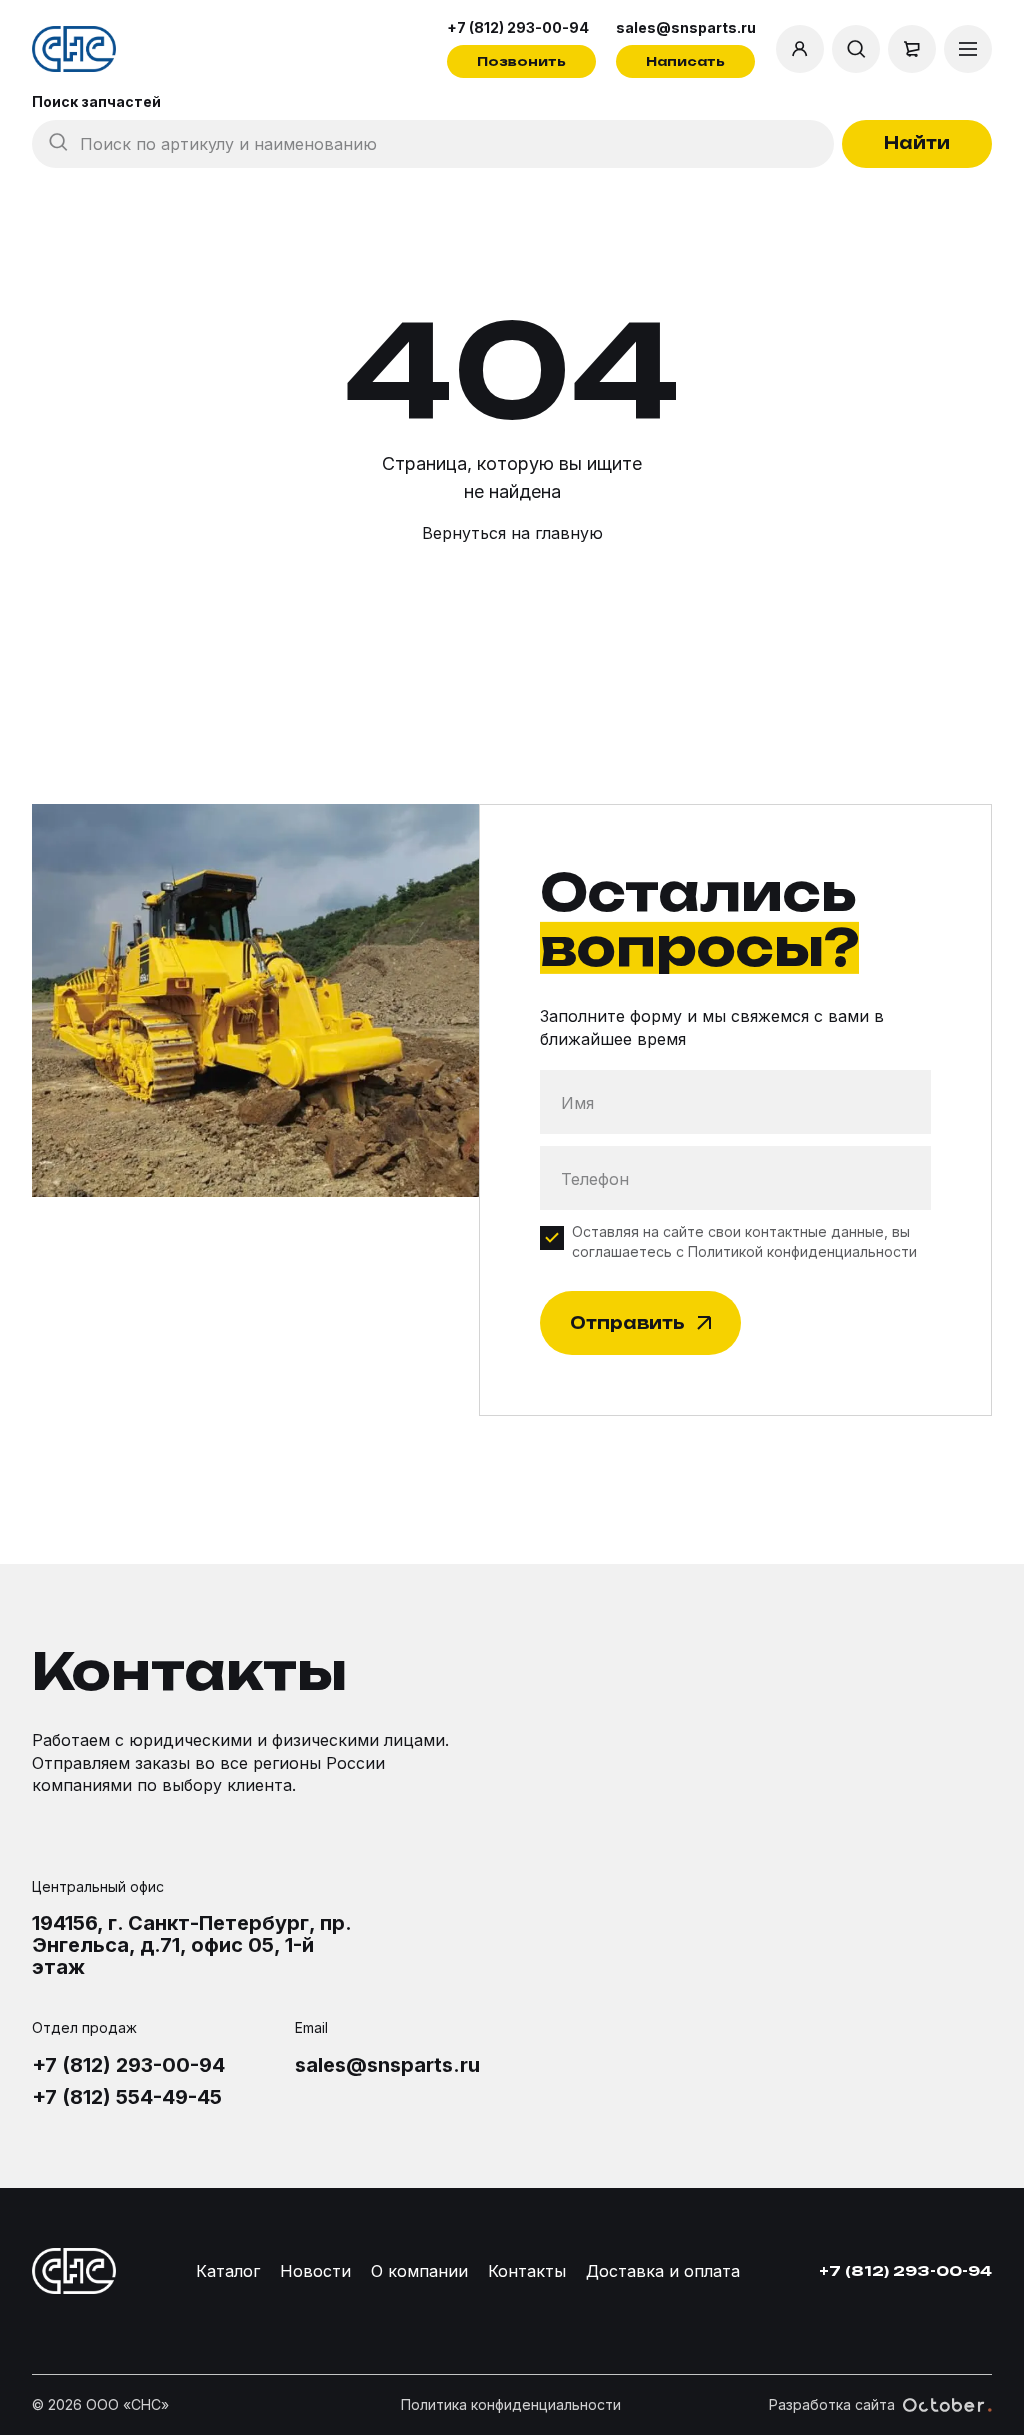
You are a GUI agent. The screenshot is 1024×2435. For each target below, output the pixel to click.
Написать (685, 61)
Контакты (527, 2271)
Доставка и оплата (663, 2271)
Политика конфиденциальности (511, 2404)
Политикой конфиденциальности (802, 1251)
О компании (419, 2271)
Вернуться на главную (512, 533)
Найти (917, 143)
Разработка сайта (832, 2404)
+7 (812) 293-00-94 (518, 27)
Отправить (627, 1323)
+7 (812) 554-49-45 (127, 2097)
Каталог (228, 2271)
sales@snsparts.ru (686, 27)
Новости (315, 2271)
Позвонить (521, 61)
